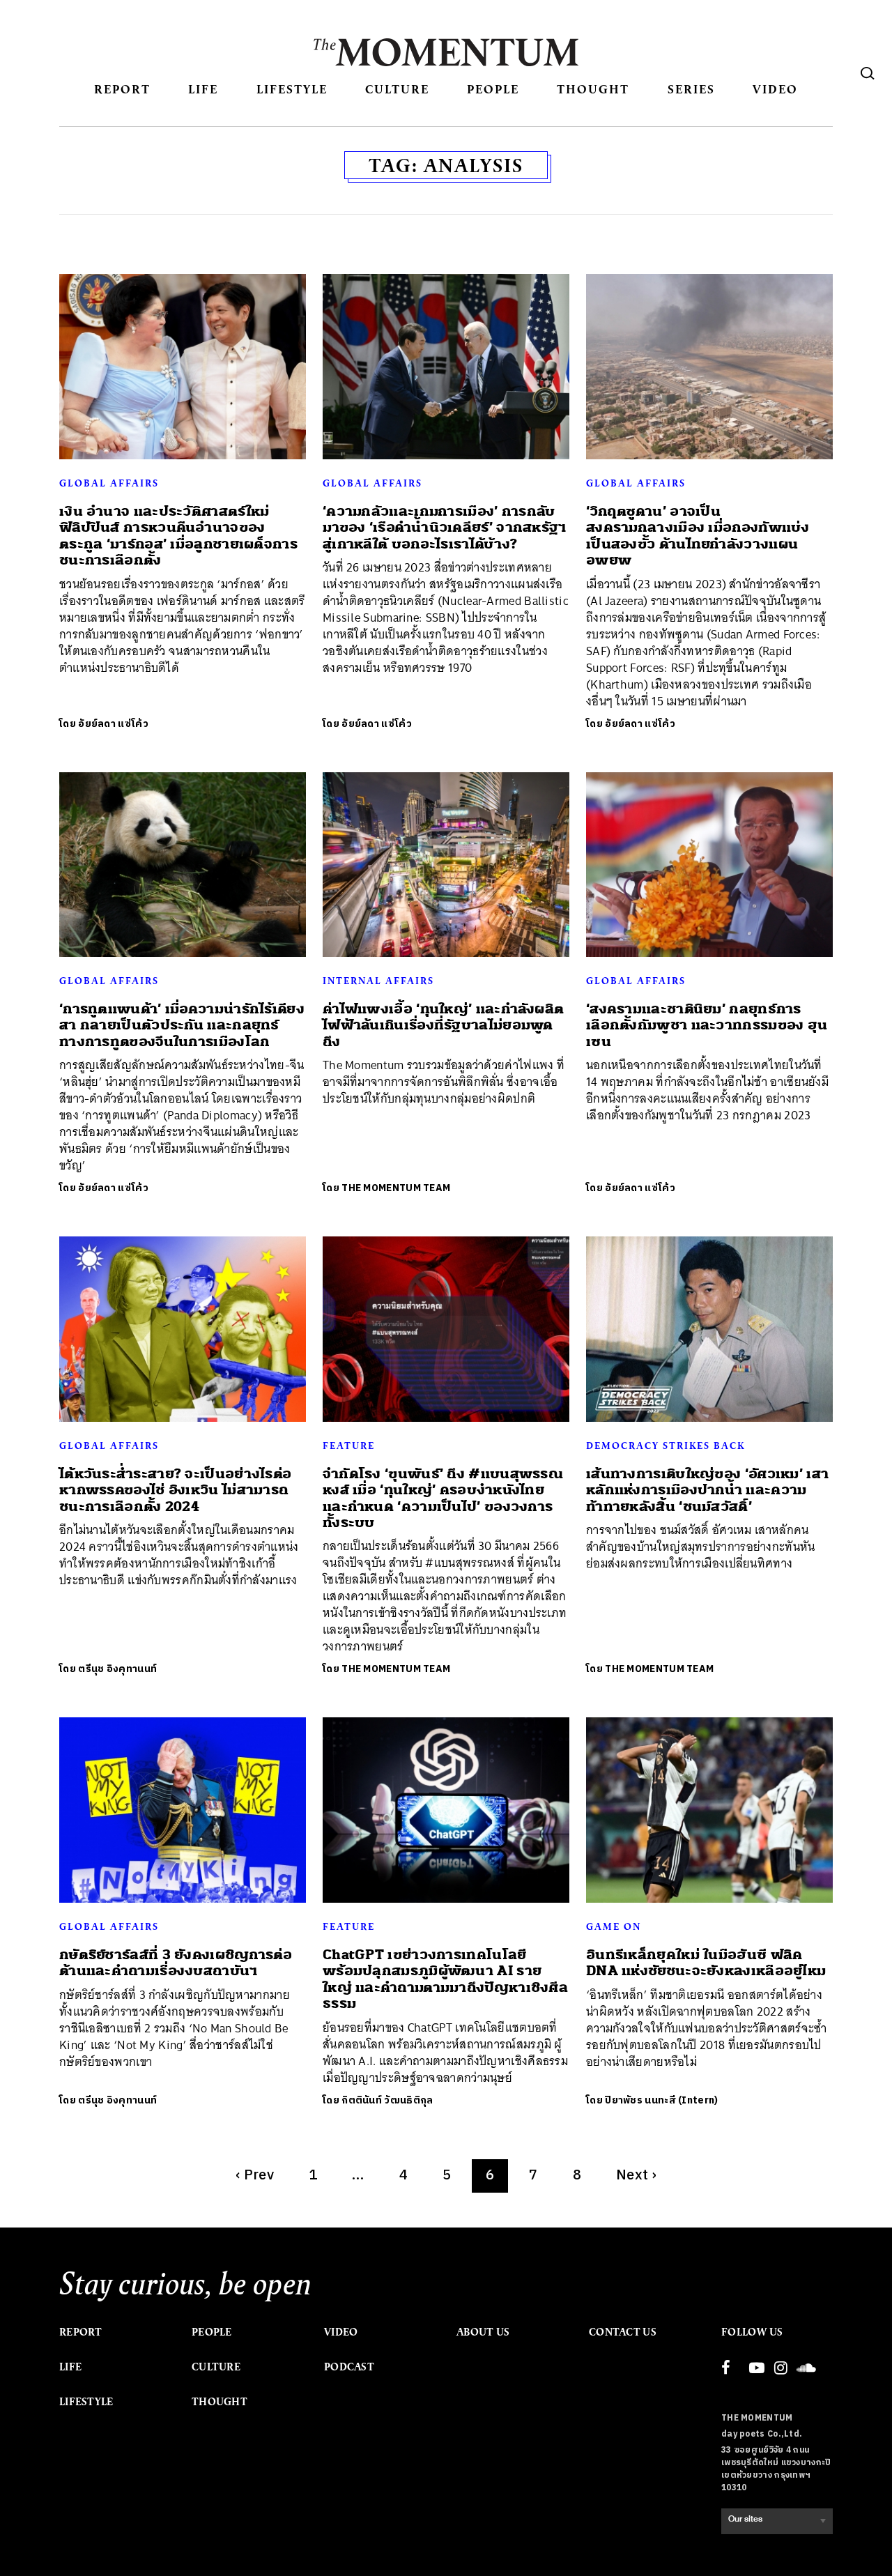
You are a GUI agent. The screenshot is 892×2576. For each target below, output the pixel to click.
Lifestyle (292, 89)
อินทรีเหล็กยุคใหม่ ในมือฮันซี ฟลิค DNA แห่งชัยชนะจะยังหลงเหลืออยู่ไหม (706, 1963)
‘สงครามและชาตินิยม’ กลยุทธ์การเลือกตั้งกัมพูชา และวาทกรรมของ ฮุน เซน (707, 1025)
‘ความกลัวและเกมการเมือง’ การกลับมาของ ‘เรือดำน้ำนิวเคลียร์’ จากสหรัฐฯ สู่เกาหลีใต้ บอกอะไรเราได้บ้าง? (445, 528)
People (493, 89)
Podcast (349, 2367)
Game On (614, 1926)
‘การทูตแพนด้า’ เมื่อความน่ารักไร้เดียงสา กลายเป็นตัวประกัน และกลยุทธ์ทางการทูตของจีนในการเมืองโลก (182, 1025)
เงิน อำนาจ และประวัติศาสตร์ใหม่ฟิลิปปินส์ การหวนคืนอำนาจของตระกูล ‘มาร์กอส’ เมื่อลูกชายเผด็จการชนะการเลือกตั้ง (178, 536)
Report (122, 89)
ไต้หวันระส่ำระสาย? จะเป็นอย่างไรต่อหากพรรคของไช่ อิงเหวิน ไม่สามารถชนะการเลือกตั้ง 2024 (175, 1490)
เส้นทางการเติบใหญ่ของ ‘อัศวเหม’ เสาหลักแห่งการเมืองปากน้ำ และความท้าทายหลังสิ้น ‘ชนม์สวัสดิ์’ (707, 1490)
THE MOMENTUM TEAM (396, 1188)
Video (775, 89)
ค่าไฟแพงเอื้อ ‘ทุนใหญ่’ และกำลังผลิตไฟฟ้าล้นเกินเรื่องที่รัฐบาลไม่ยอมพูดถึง (443, 1025)
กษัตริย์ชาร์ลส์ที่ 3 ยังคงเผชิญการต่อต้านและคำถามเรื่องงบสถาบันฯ (176, 1963)
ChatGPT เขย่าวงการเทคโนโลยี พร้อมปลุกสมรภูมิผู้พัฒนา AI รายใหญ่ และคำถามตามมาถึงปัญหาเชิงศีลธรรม (445, 1979)
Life (203, 89)
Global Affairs (109, 483)
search (868, 73)
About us (483, 2332)
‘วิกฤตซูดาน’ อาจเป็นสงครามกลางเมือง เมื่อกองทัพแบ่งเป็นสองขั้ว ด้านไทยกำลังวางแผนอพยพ (698, 536)
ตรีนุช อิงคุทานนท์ (117, 1669)
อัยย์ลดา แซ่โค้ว (113, 724)
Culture (397, 89)
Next (636, 2176)
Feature (349, 1446)
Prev (255, 2176)
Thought (593, 89)
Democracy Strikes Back (666, 1446)
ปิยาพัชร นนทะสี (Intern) (661, 2100)
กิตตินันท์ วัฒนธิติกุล (387, 2100)
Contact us (623, 2332)
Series (691, 89)
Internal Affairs (378, 981)
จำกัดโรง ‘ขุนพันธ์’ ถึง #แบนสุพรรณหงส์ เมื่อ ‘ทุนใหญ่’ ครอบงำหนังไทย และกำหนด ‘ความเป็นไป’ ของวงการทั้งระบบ (443, 1498)
